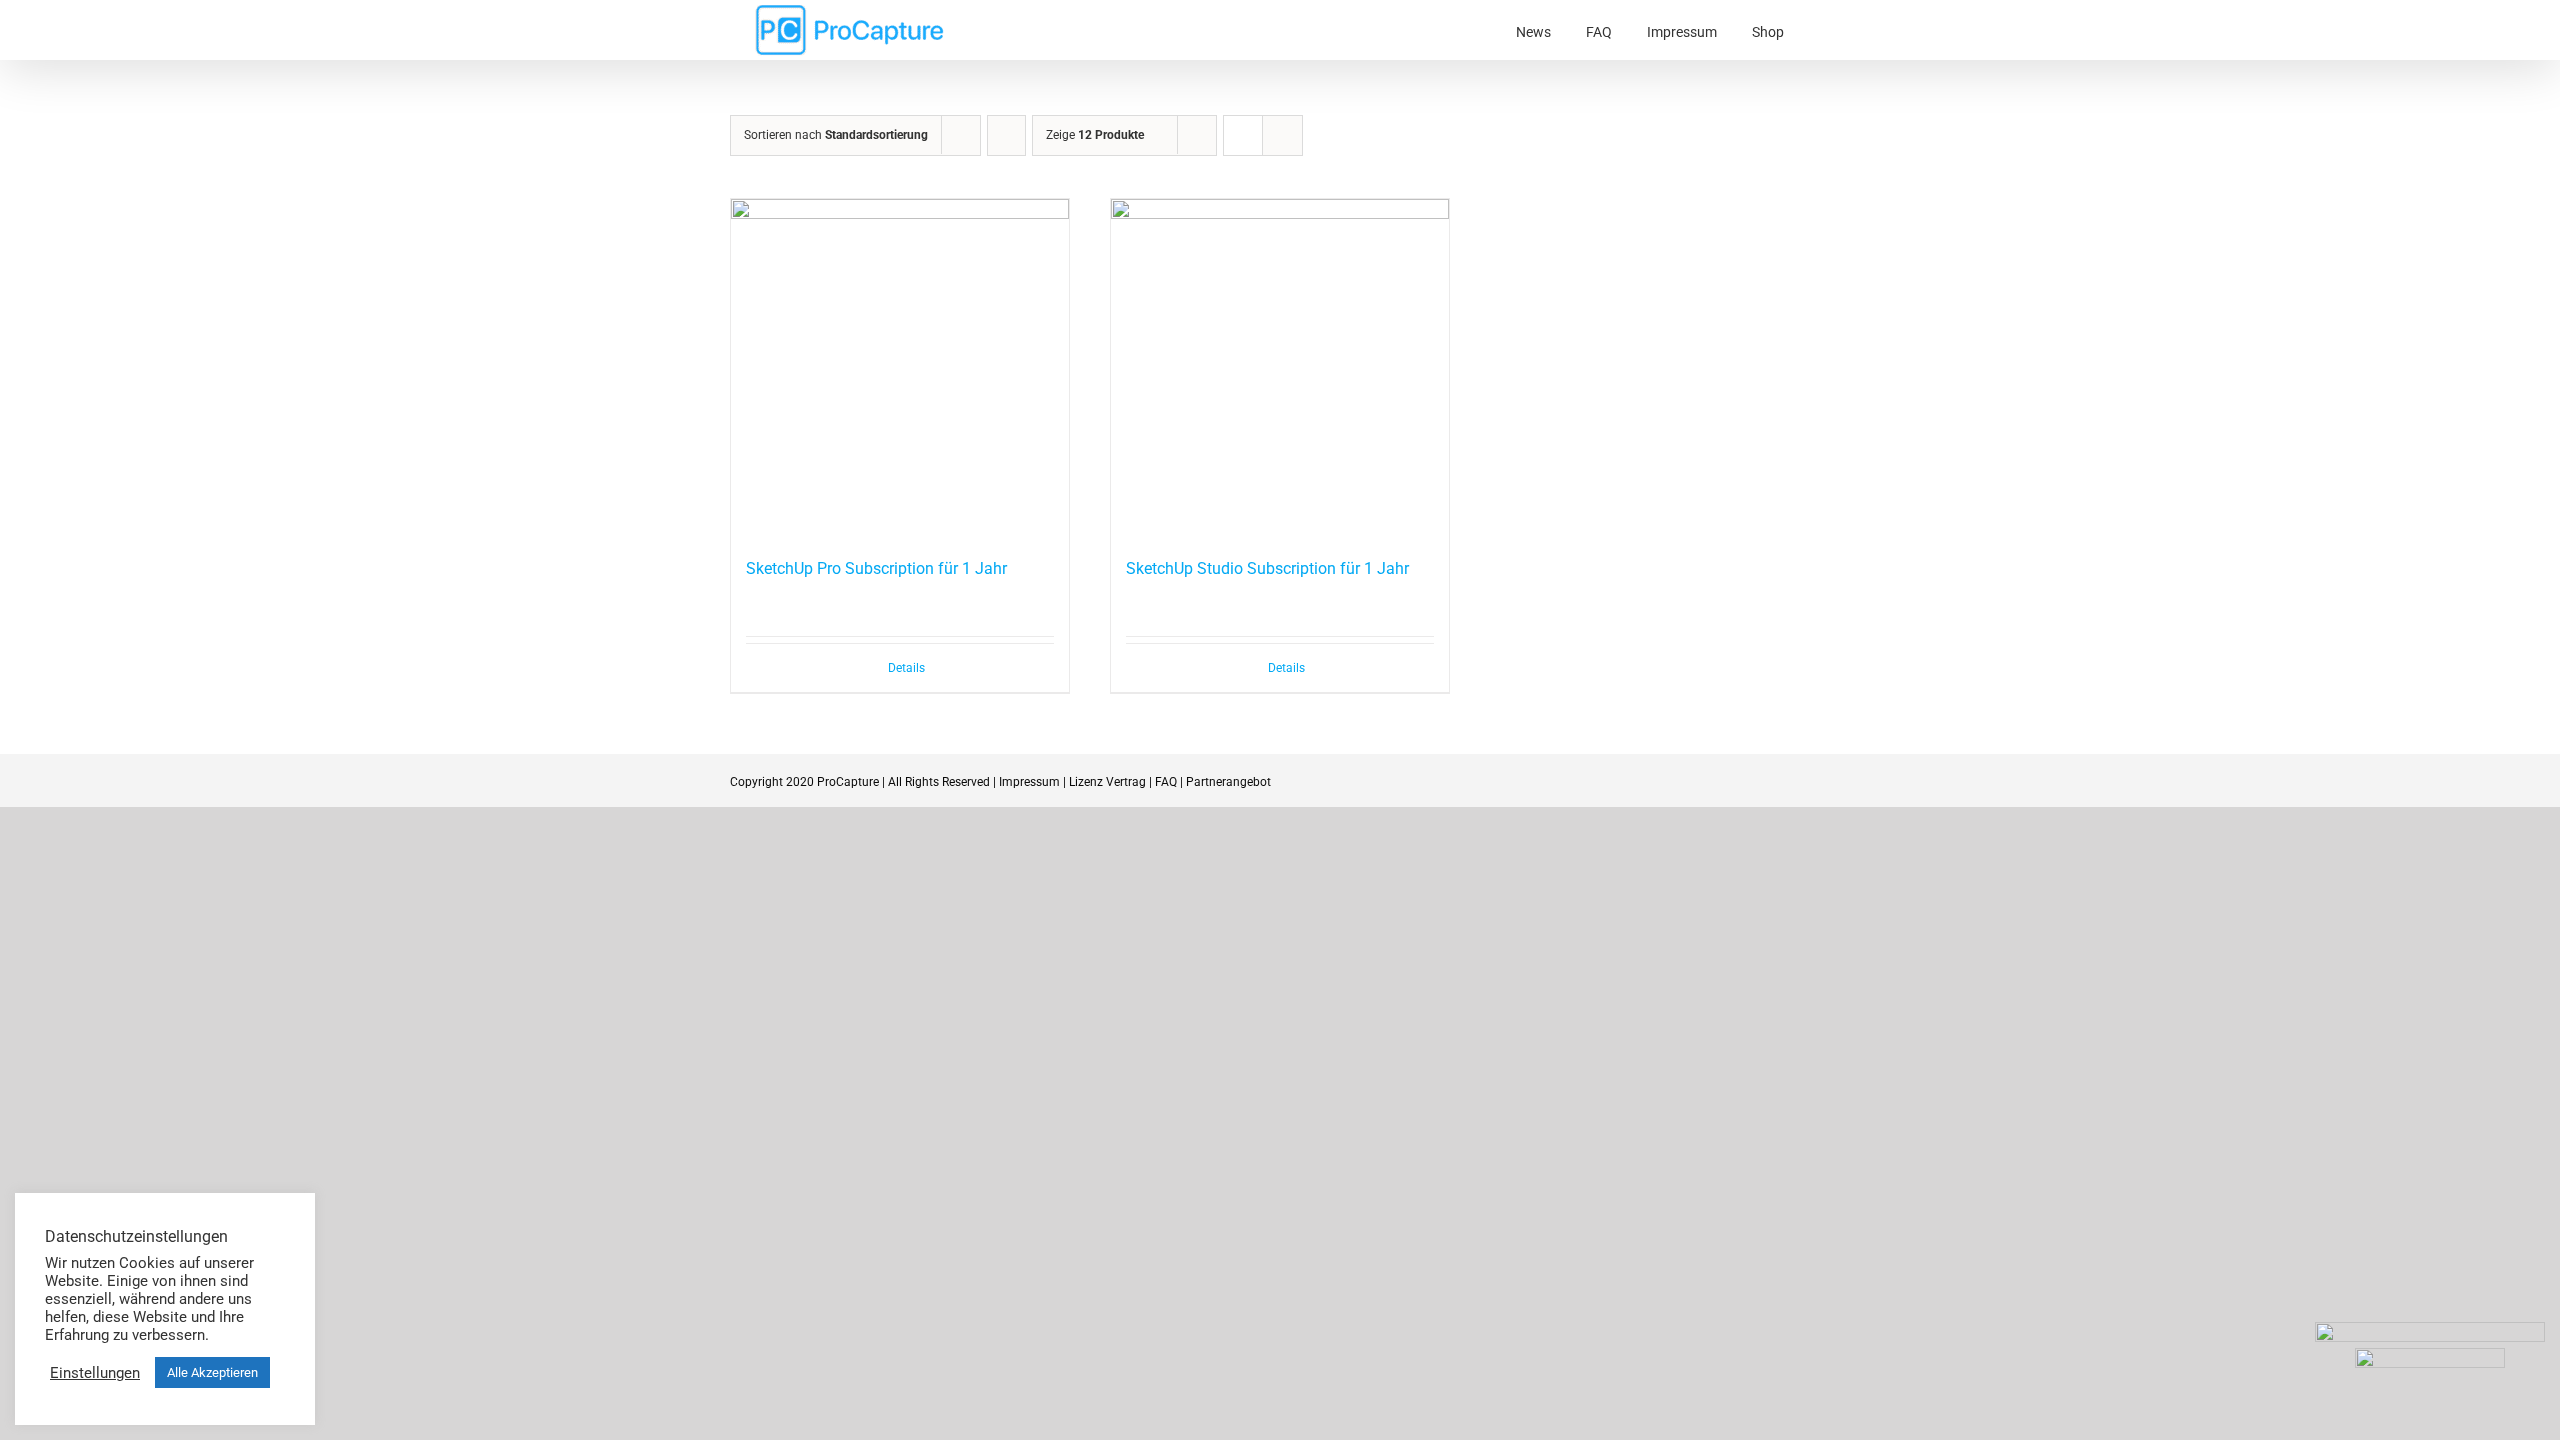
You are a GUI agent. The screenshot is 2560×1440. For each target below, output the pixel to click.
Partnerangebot (1228, 782)
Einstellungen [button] (95, 1373)
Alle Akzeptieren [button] (212, 1372)
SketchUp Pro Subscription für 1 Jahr (876, 568)
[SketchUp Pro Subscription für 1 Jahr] (900, 368)
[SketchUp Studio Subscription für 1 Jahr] (1280, 368)
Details (906, 668)
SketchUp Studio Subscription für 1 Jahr (1267, 568)
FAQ (1166, 782)
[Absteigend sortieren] (1006, 135)
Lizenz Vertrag (1107, 782)
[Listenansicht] (1282, 135)
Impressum (1029, 782)
